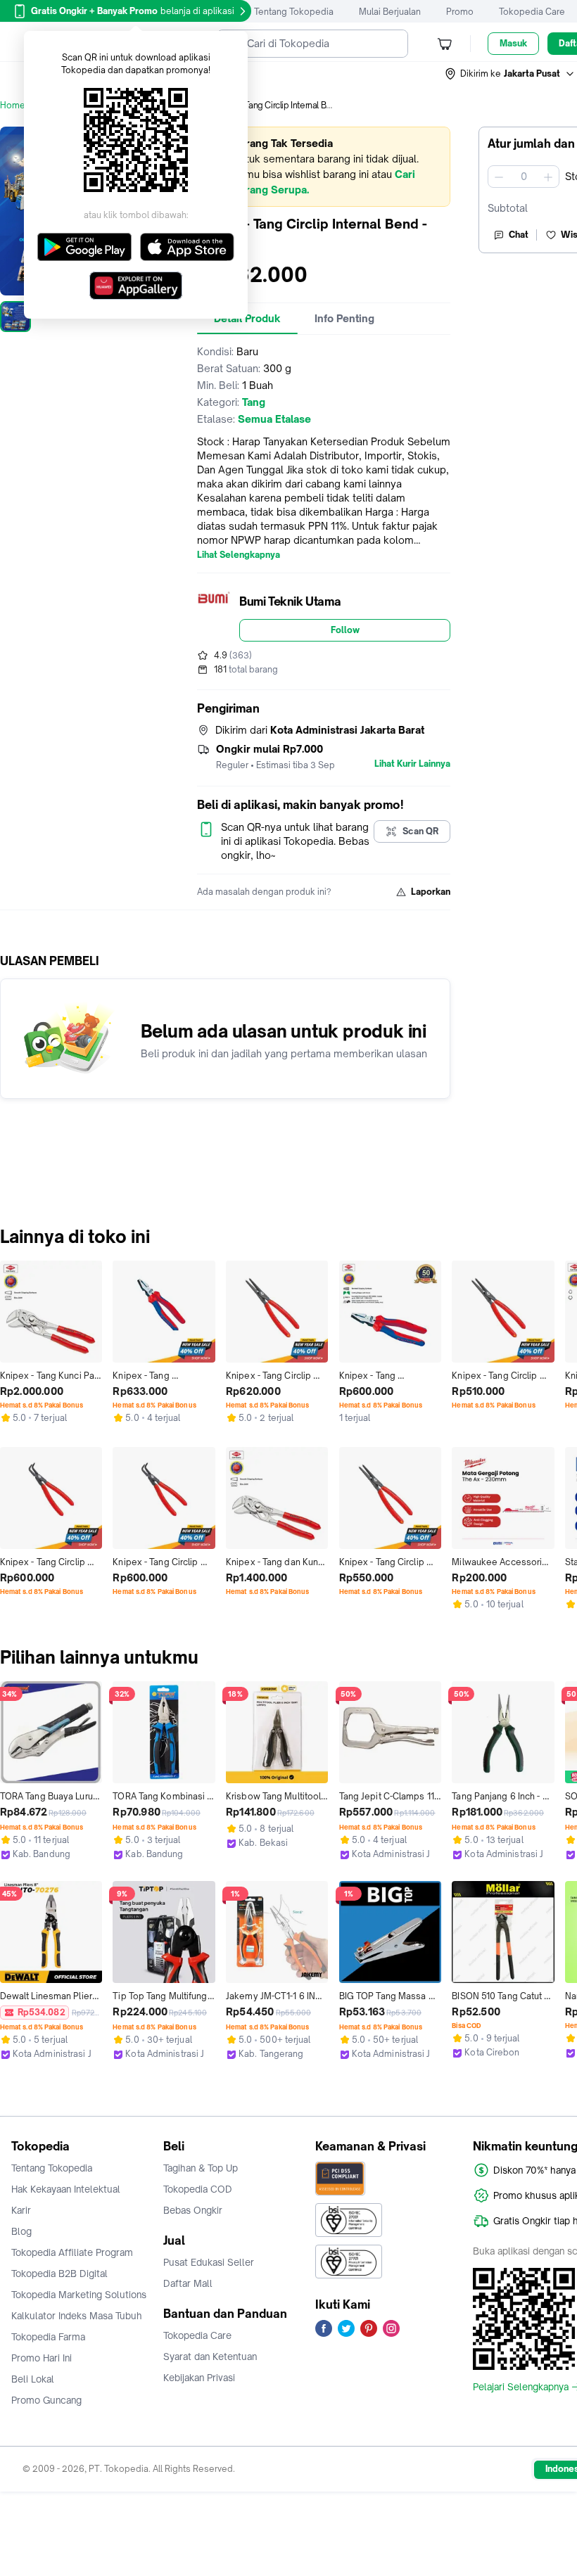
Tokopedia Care (532, 12)
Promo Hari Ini (42, 2358)
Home (13, 105)
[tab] (344, 319)
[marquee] (324, 167)
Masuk (513, 43)
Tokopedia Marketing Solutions (79, 2295)
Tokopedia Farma (48, 2337)
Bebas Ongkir (193, 2210)
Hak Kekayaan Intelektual (66, 2189)
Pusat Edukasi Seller (209, 2262)
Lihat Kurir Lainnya (412, 764)
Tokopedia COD (198, 2189)
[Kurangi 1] (499, 177)
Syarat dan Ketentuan (210, 2357)
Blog (21, 2231)
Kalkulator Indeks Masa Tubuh (77, 2316)
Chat (519, 235)
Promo (460, 12)
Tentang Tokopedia (294, 12)
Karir (21, 2210)
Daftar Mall (188, 2283)
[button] (510, 74)
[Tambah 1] (548, 177)
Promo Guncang (46, 2400)
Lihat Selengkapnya (239, 555)
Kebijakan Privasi (199, 2378)
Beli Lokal (33, 2379)
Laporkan (431, 892)
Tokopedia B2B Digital (59, 2274)
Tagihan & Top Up (201, 2168)
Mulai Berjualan (390, 12)
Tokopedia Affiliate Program (72, 2252)
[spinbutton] (524, 177)
